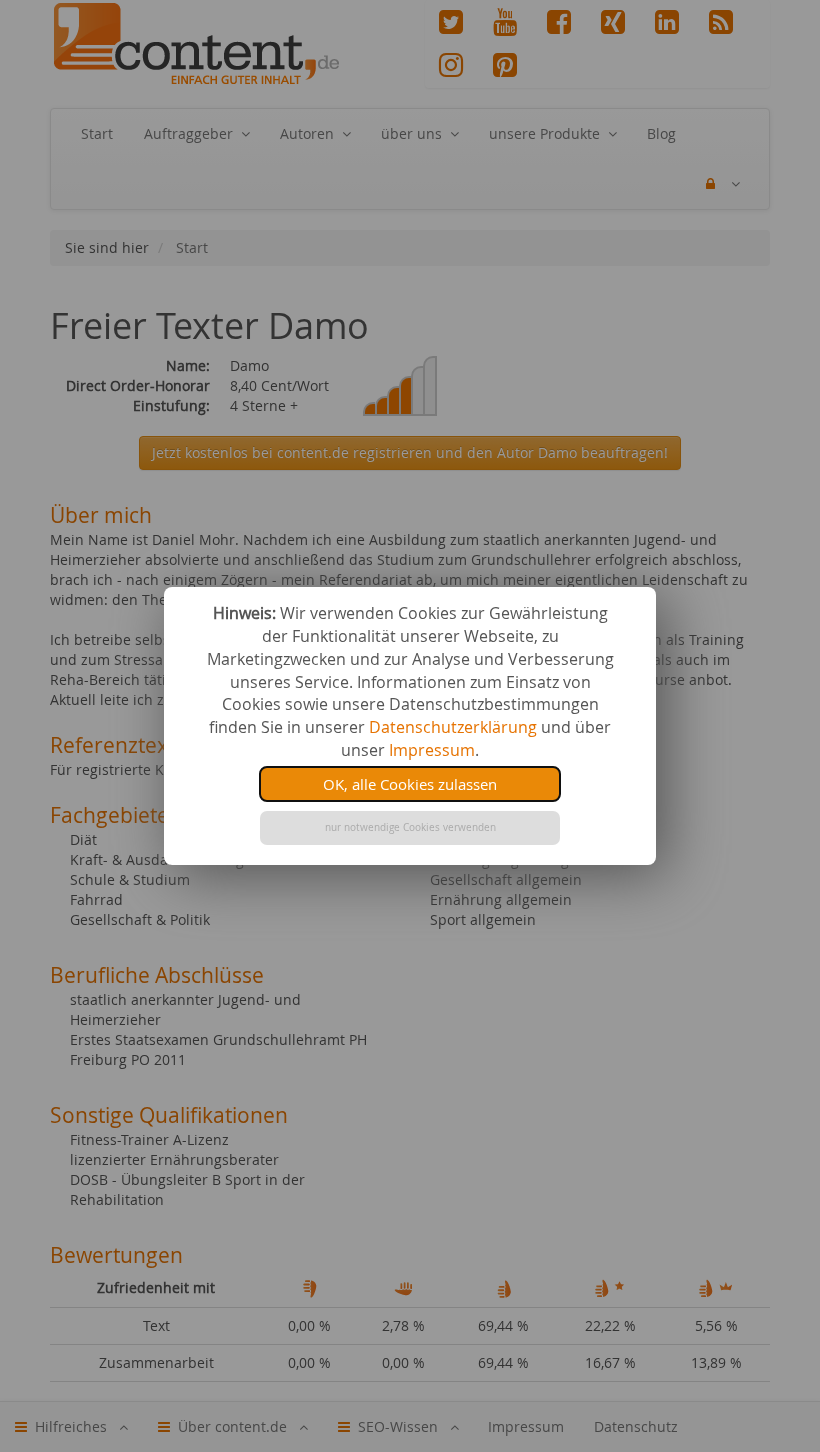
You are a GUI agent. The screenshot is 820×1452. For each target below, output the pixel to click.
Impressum (432, 750)
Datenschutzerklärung (453, 727)
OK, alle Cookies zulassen (410, 784)
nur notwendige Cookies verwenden (410, 827)
